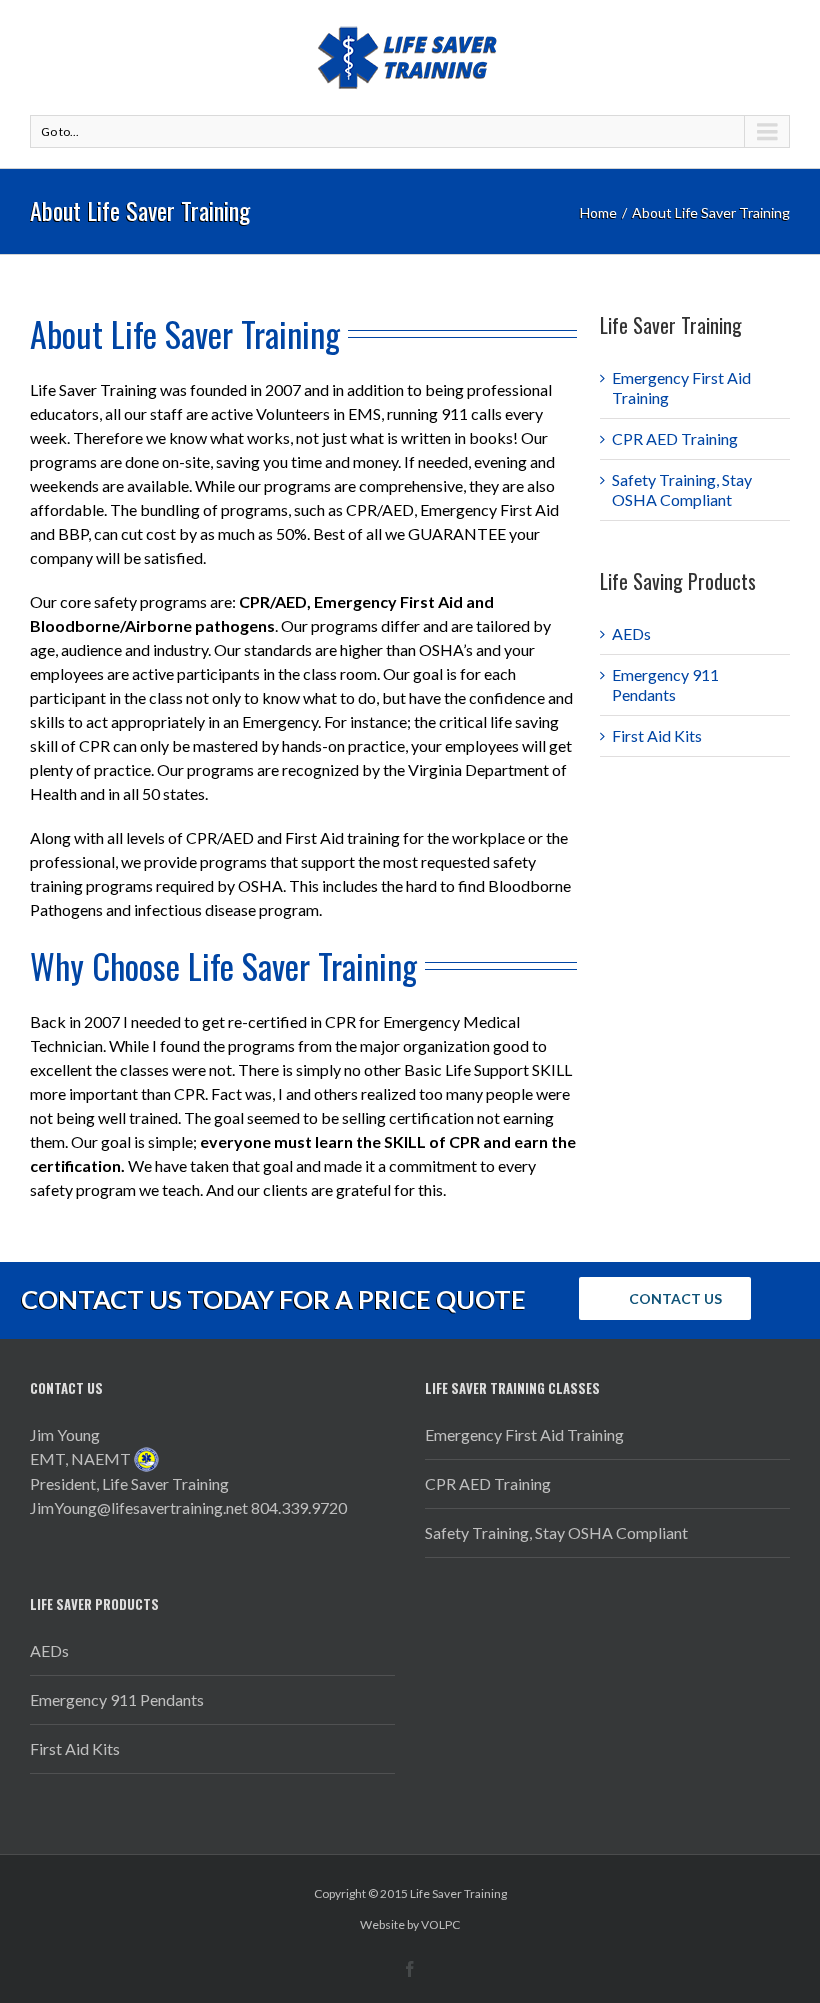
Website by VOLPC (410, 1924)
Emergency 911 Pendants (665, 684)
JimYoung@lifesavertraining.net (139, 1507)
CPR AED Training (675, 438)
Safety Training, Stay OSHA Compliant (682, 489)
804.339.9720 (299, 1507)
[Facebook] (410, 1969)
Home (598, 212)
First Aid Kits (657, 735)
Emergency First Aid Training (524, 1434)
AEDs (631, 633)
